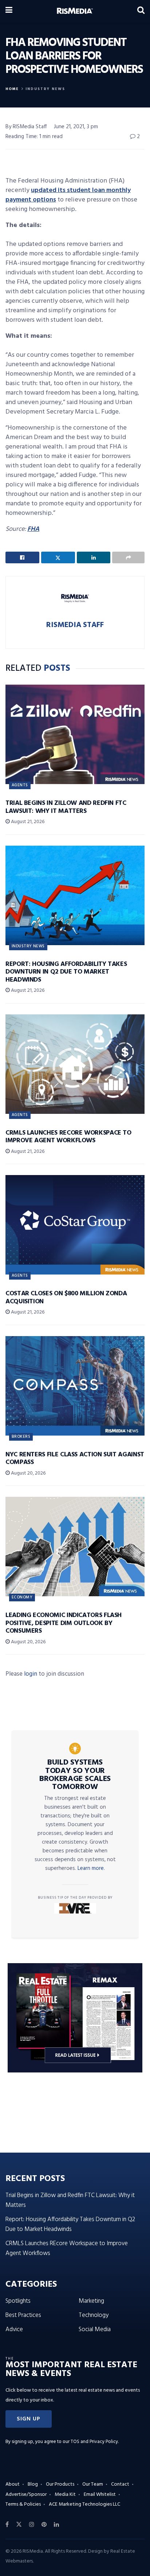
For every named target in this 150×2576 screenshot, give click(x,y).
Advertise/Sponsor (26, 2495)
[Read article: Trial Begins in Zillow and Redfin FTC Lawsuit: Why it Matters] (75, 734)
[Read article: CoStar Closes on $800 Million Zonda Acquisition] (75, 1225)
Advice (14, 2330)
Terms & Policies (23, 2504)
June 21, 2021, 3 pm (76, 127)
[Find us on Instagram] (32, 2525)
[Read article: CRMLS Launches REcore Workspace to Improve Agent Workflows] (75, 1064)
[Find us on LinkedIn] (56, 2525)
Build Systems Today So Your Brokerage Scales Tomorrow (75, 1775)
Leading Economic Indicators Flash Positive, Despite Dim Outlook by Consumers (64, 1623)
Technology (94, 2315)
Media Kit (65, 2495)
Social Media (95, 2330)
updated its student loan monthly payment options (68, 195)
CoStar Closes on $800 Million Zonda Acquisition (66, 1298)
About (13, 2484)
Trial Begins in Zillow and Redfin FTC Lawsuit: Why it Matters (66, 807)
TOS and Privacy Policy (94, 2442)
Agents (20, 785)
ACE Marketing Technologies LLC (84, 2504)
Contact (120, 2484)
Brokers (21, 1437)
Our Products (60, 2484)
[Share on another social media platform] (128, 557)
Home (12, 89)
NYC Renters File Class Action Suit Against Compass (75, 1459)
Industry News (45, 89)
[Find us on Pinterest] (44, 2525)
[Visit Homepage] (75, 11)
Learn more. (91, 1868)
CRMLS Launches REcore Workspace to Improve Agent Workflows (68, 1137)
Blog (33, 2484)
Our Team (93, 2484)
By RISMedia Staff (26, 127)
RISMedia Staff (75, 625)
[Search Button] (141, 11)
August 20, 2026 (28, 1473)
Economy (22, 1597)
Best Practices (23, 2315)
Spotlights (18, 2301)
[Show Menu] (9, 11)
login (31, 1674)
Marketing (91, 2301)
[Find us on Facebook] (7, 2525)
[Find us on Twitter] (19, 2525)
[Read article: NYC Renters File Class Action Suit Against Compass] (75, 1386)
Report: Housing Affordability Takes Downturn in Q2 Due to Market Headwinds (66, 972)
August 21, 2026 (27, 822)
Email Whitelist (100, 2495)
